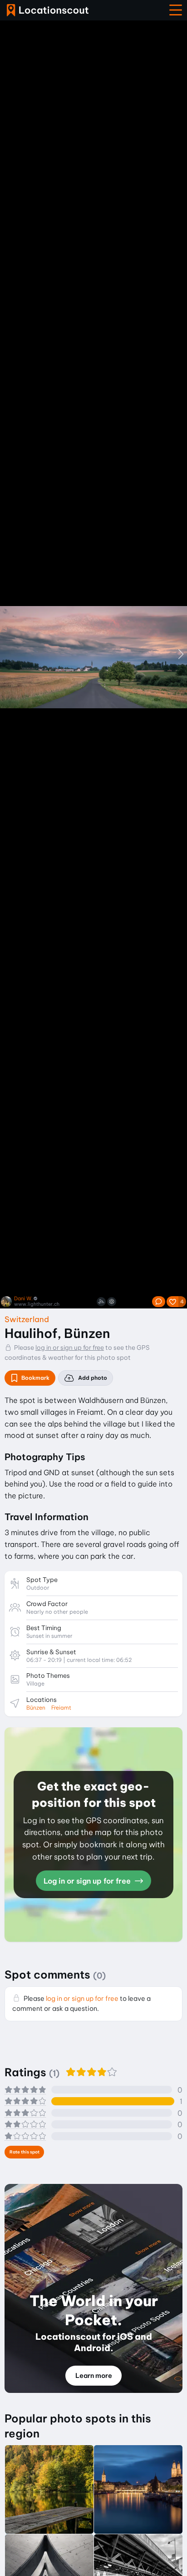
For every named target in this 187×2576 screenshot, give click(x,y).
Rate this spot (25, 2152)
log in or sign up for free (70, 1348)
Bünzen (36, 1708)
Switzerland (27, 1319)
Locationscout (48, 10)
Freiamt (61, 1708)
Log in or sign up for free (88, 1881)
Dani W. (23, 1299)
